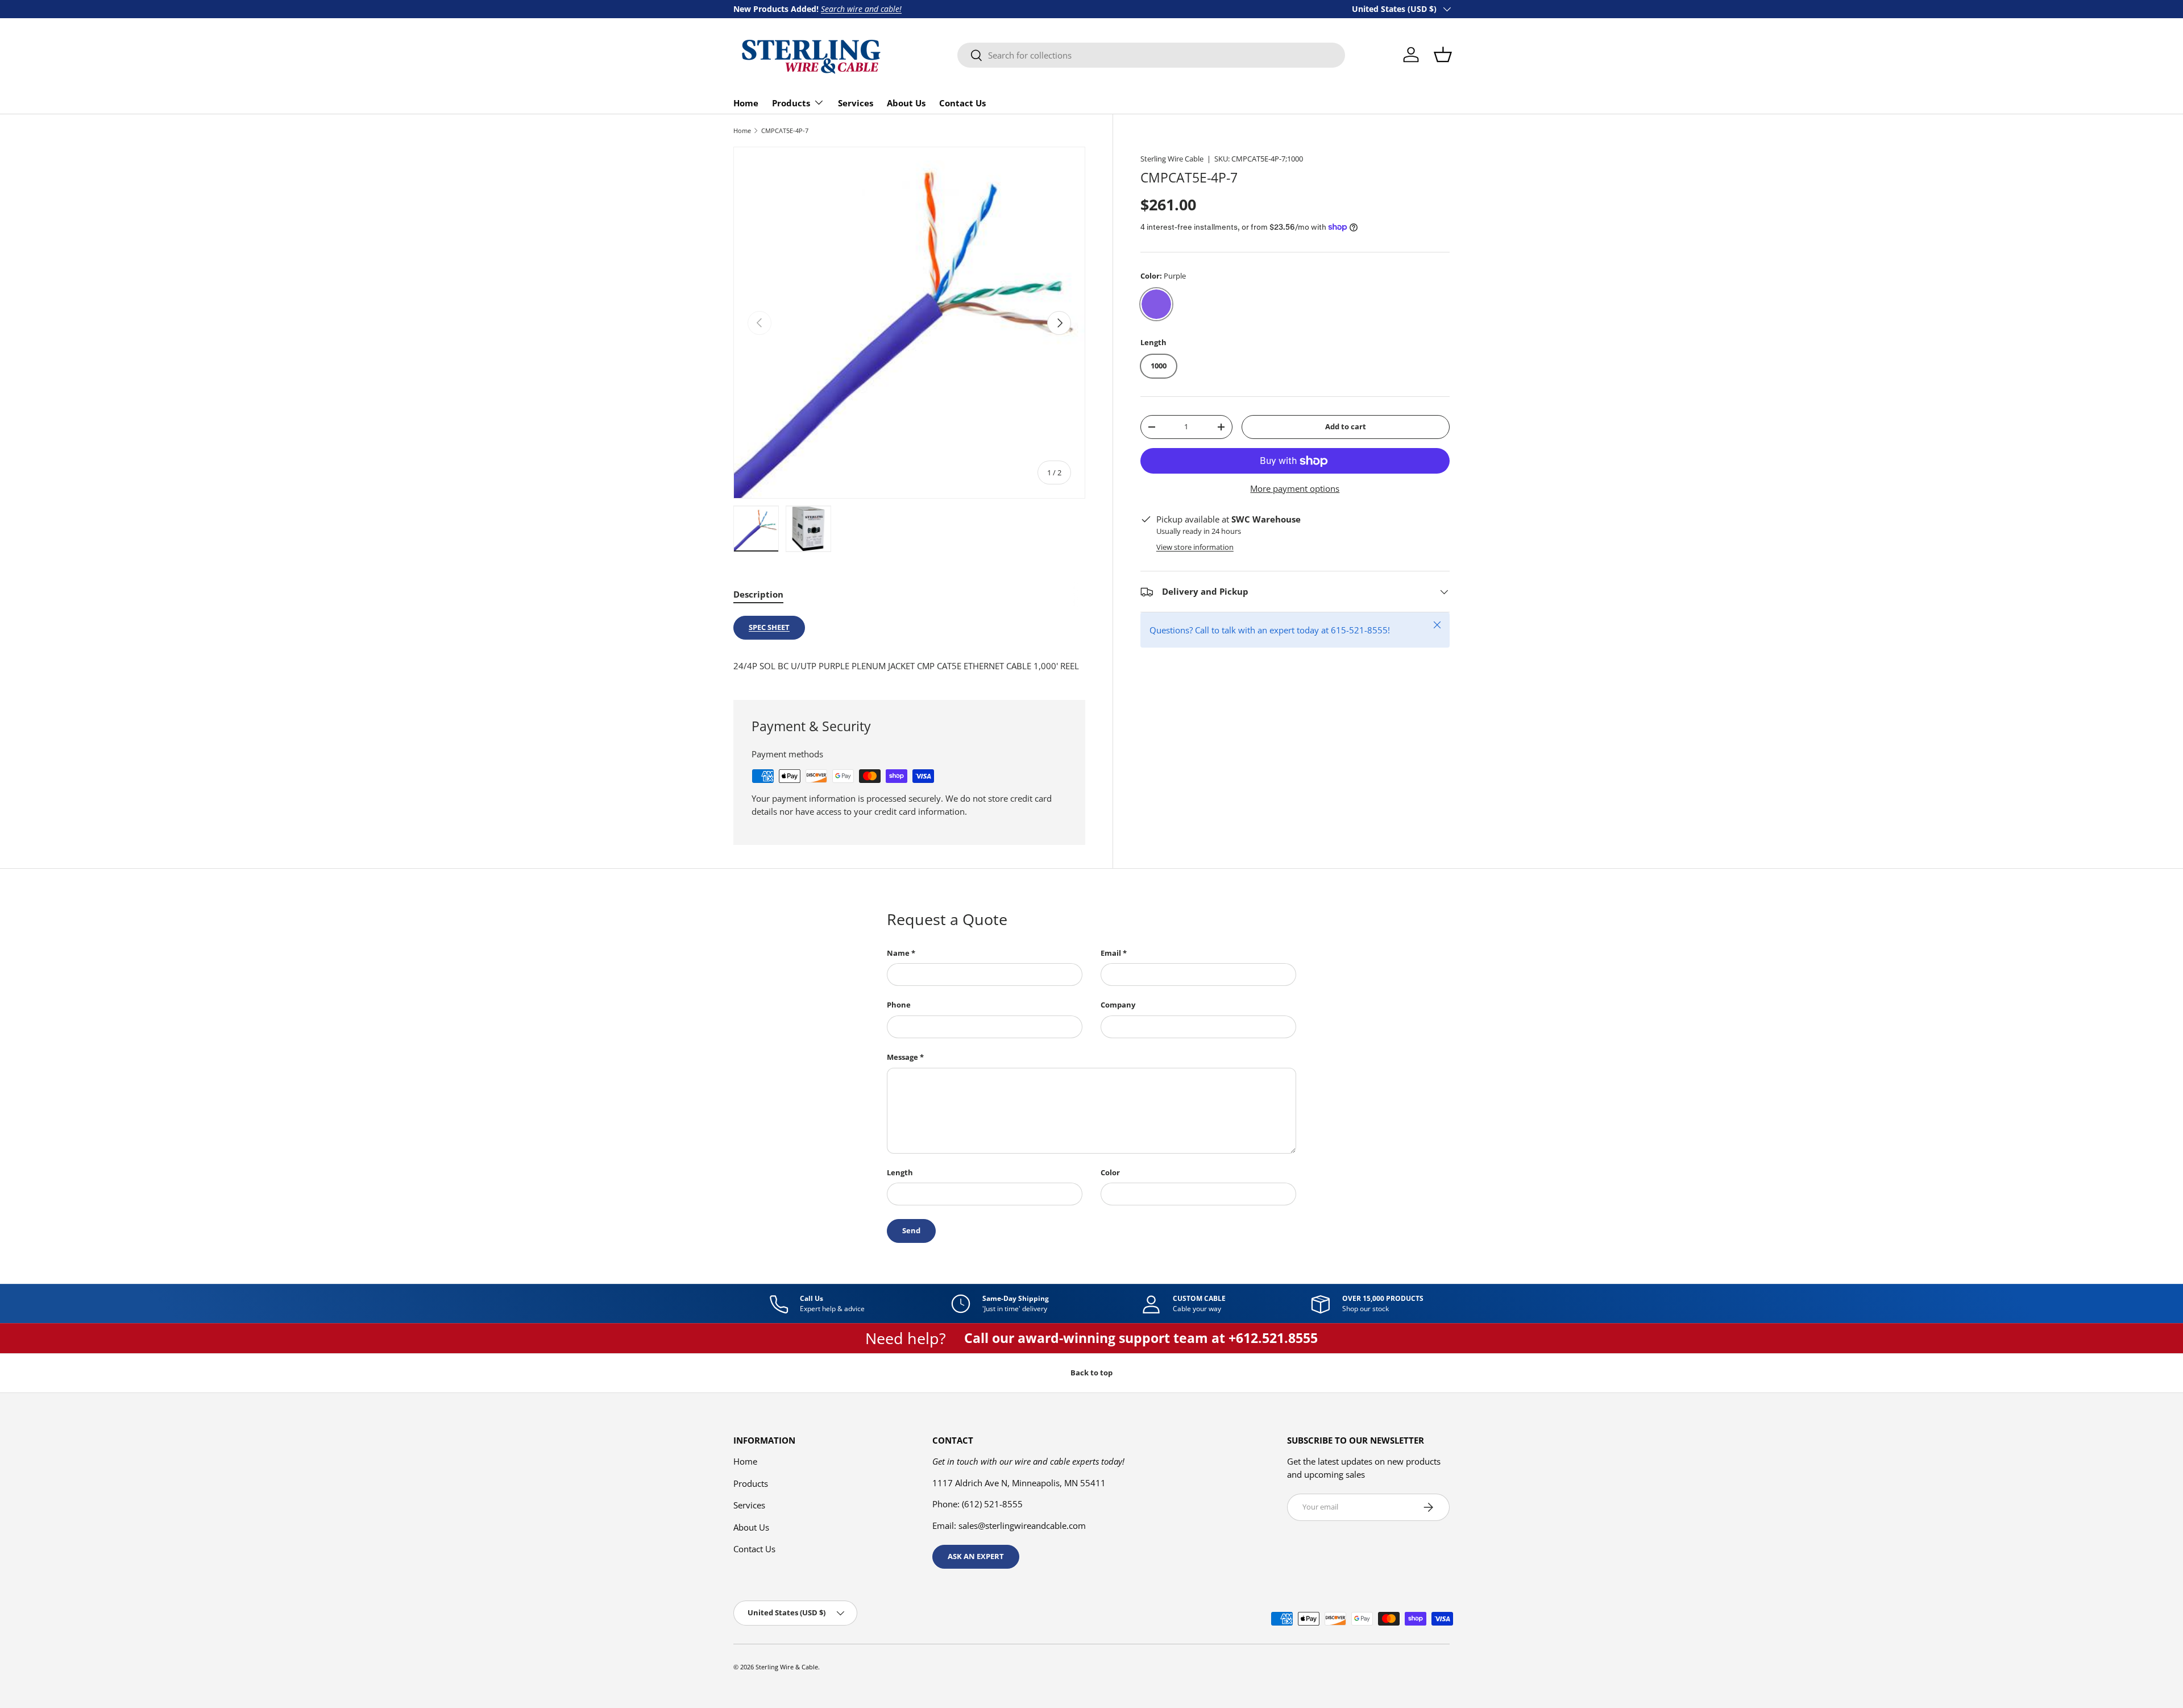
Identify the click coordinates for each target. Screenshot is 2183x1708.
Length (900, 1172)
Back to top (1091, 1373)
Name (898, 953)
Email (1111, 953)
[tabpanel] (909, 644)
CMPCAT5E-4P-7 (785, 130)
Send (911, 1230)
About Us (906, 103)
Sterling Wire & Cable (787, 1667)
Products (791, 103)
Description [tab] (758, 594)
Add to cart (1346, 426)
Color (1110, 1172)
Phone (899, 1005)
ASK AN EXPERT (976, 1556)
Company (1118, 1005)
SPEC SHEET (769, 627)
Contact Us (962, 103)
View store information (1195, 547)
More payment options (1295, 488)
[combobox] (1151, 55)
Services (856, 103)
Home (746, 103)
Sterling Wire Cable (1172, 159)
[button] (1443, 55)
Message (902, 1057)
